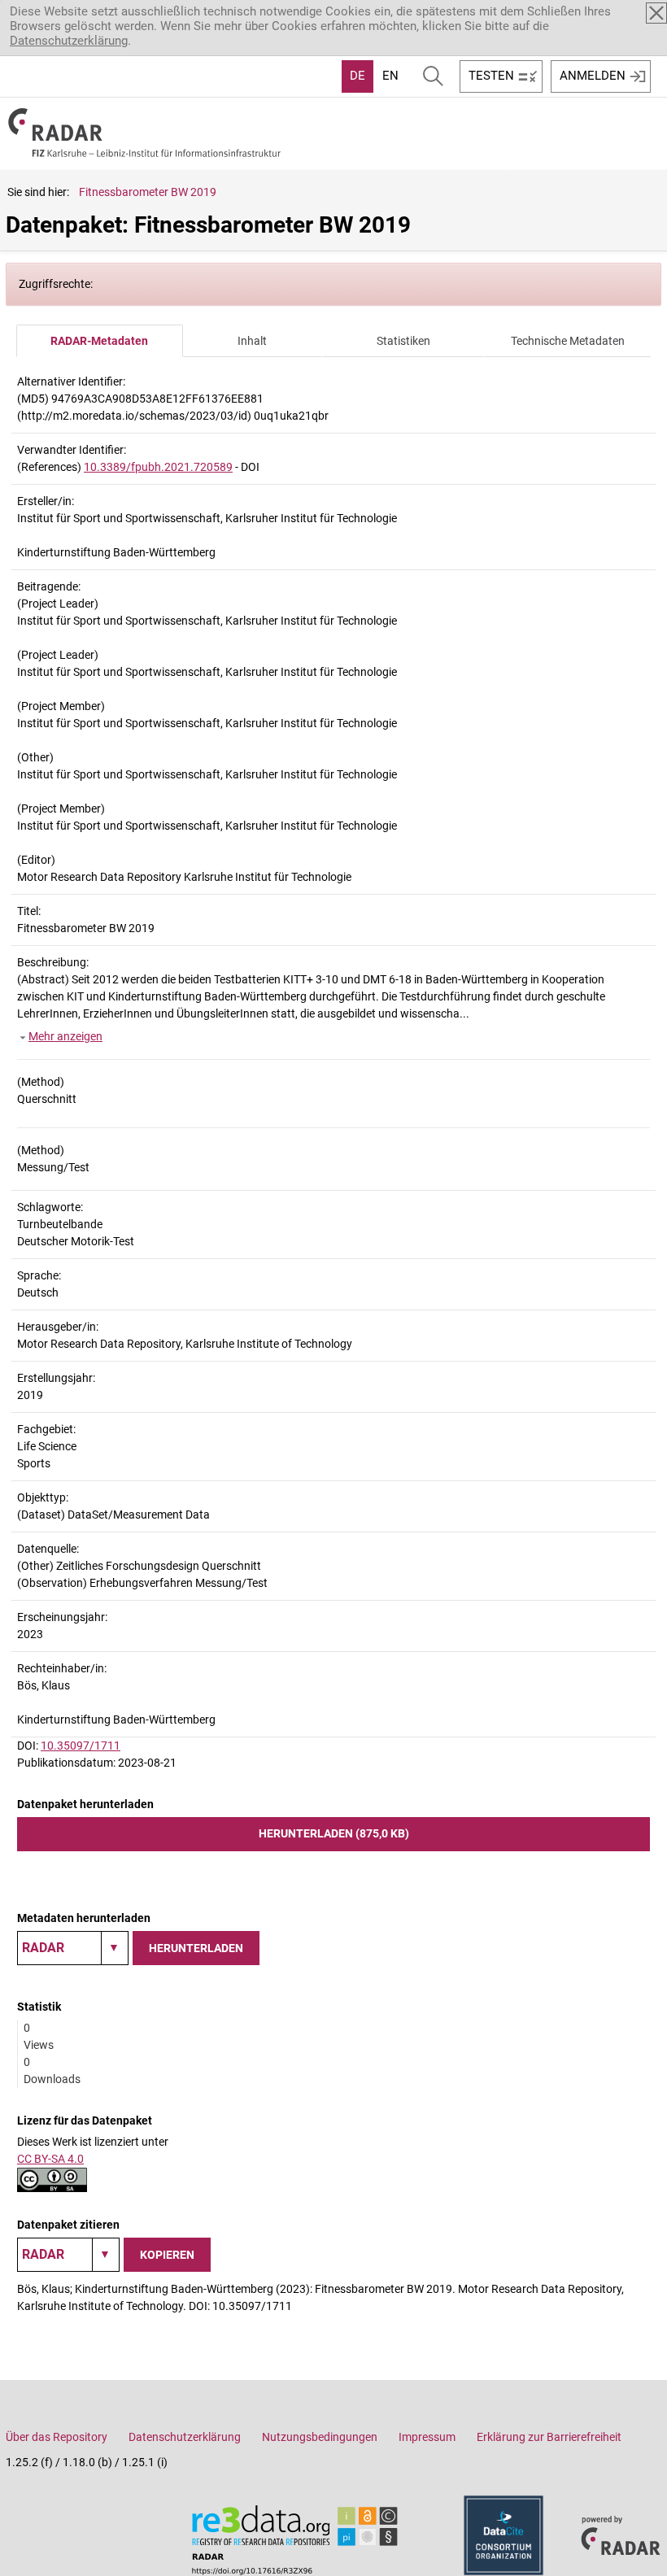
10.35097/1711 (81, 1746)
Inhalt (252, 341)
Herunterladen (196, 1948)
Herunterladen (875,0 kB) (334, 1833)
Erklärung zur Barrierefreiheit (549, 2437)
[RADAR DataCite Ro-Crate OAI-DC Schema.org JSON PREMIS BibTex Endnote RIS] (73, 1948)
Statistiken (403, 341)
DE (357, 76)
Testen (491, 76)
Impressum (427, 2437)
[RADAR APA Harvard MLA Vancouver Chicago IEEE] (68, 2255)
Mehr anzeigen (65, 1036)
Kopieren (167, 2255)
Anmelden (593, 76)
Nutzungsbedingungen (320, 2437)
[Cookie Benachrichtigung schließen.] (656, 13)
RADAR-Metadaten (99, 341)
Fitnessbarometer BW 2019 (148, 192)
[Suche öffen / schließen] (433, 76)
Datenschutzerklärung (69, 41)
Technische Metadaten (568, 341)
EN (390, 76)
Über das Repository (57, 2437)
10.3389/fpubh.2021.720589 (158, 467)
